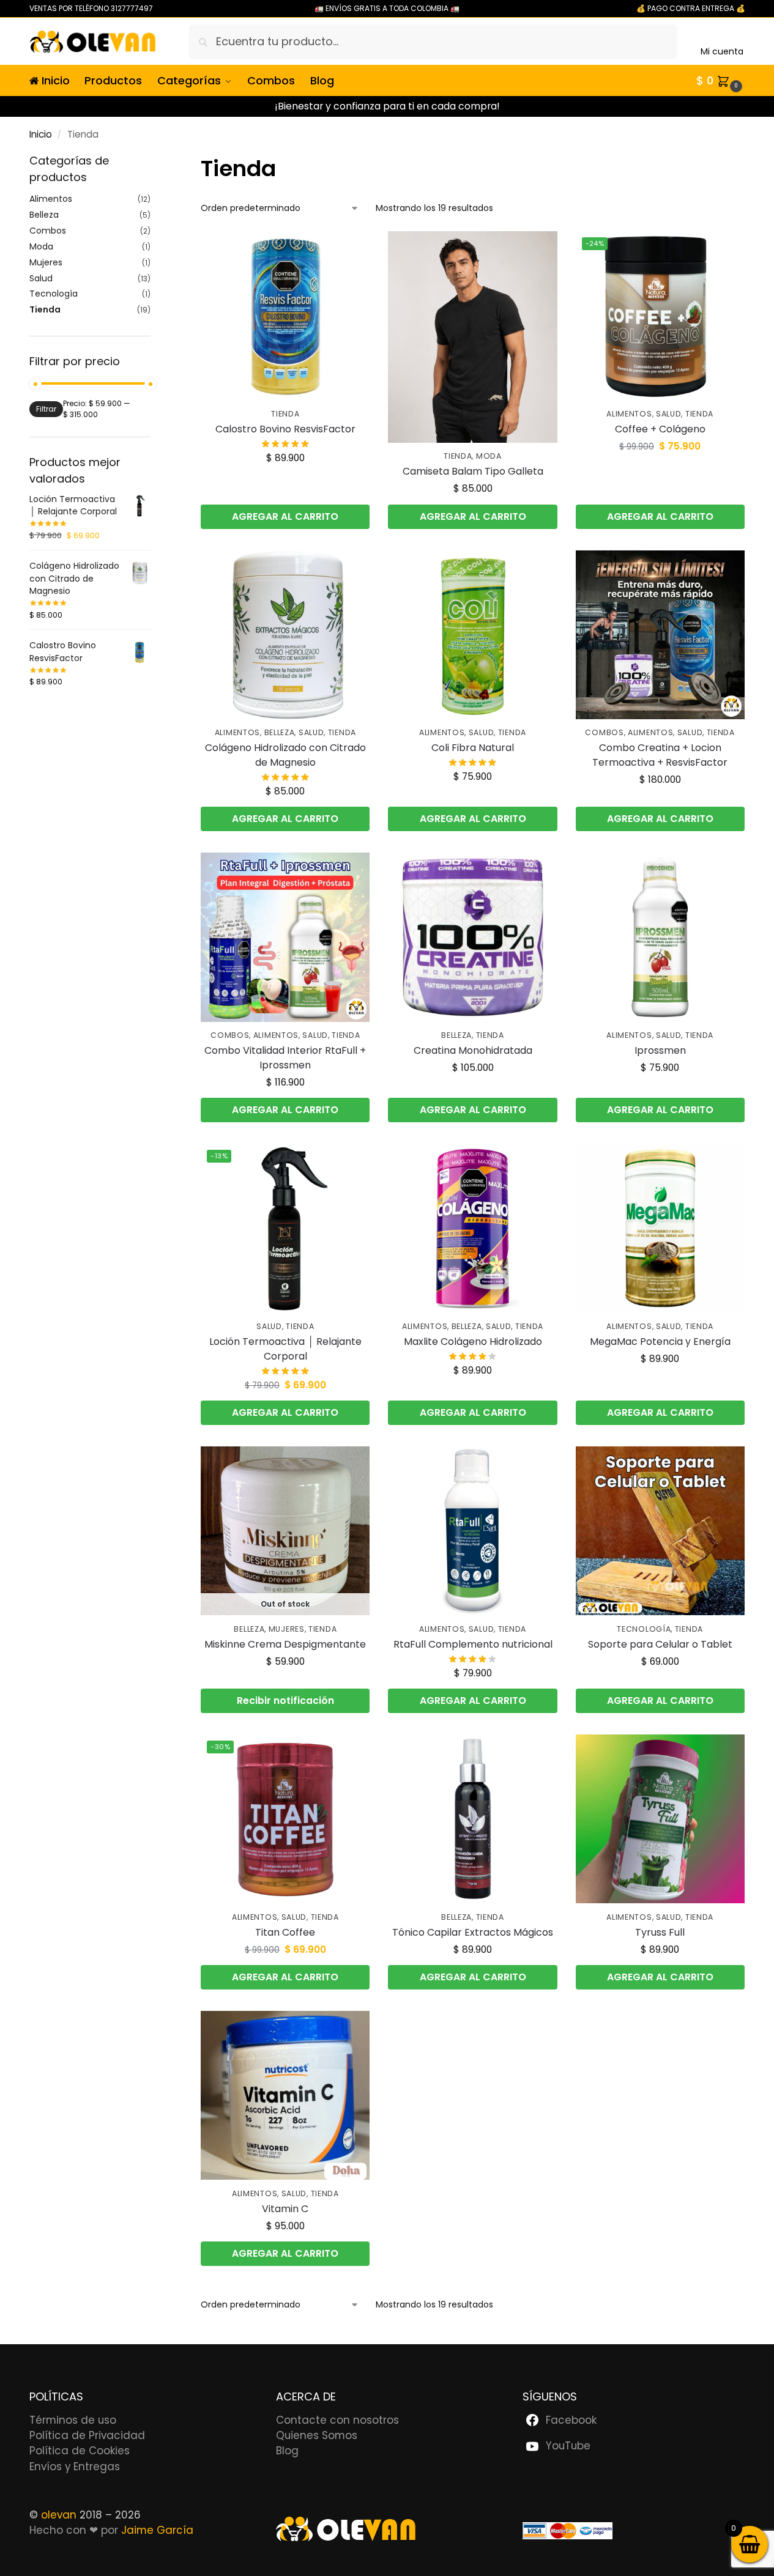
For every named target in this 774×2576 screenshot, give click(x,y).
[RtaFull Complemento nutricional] (472, 1531)
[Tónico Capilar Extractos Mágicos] (472, 1819)
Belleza (280, 732)
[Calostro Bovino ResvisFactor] (285, 316)
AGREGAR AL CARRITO (285, 516)
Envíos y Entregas (75, 2467)
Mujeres (287, 1629)
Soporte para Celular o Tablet (660, 1644)
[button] (721, 81)
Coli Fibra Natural (473, 748)
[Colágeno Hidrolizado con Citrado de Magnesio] (285, 635)
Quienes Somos (317, 2435)
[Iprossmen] (660, 937)
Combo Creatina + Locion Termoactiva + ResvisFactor (660, 755)
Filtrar (46, 409)
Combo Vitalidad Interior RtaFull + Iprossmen (285, 1058)
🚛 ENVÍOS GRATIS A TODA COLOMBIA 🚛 (387, 8)
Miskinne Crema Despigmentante (285, 1644)
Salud (669, 414)
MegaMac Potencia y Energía (660, 1342)
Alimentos (629, 414)
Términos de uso (73, 2420)
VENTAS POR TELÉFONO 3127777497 (91, 8)
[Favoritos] (351, 250)
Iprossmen (660, 1050)
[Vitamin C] (285, 2095)
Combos (604, 732)
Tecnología (644, 1629)
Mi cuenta (722, 51)
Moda (489, 456)
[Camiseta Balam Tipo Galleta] (472, 337)
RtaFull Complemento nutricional (473, 1644)
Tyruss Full (660, 1932)
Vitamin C (285, 2209)
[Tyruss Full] (660, 1819)
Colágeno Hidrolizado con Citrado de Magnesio (285, 755)
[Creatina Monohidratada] (472, 937)
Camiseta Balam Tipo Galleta (473, 471)
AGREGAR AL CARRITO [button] (660, 819)
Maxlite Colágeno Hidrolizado (473, 1342)
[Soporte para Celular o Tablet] (660, 1531)
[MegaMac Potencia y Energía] (660, 1228)
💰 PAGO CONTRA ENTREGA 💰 (691, 8)
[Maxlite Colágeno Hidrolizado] (472, 1228)
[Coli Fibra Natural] (472, 635)
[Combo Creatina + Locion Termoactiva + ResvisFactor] (660, 635)
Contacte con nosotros (337, 2420)
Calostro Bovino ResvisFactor (285, 429)
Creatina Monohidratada (473, 1050)
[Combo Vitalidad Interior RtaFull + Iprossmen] (285, 937)
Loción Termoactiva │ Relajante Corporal (285, 1349)
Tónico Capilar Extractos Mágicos (473, 1932)
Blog (287, 2451)
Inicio (41, 134)
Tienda (285, 414)
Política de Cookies (80, 2451)
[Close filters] (154, 161)
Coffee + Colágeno (660, 429)
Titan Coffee (285, 1932)
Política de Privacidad (87, 2435)
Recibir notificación (285, 1701)
